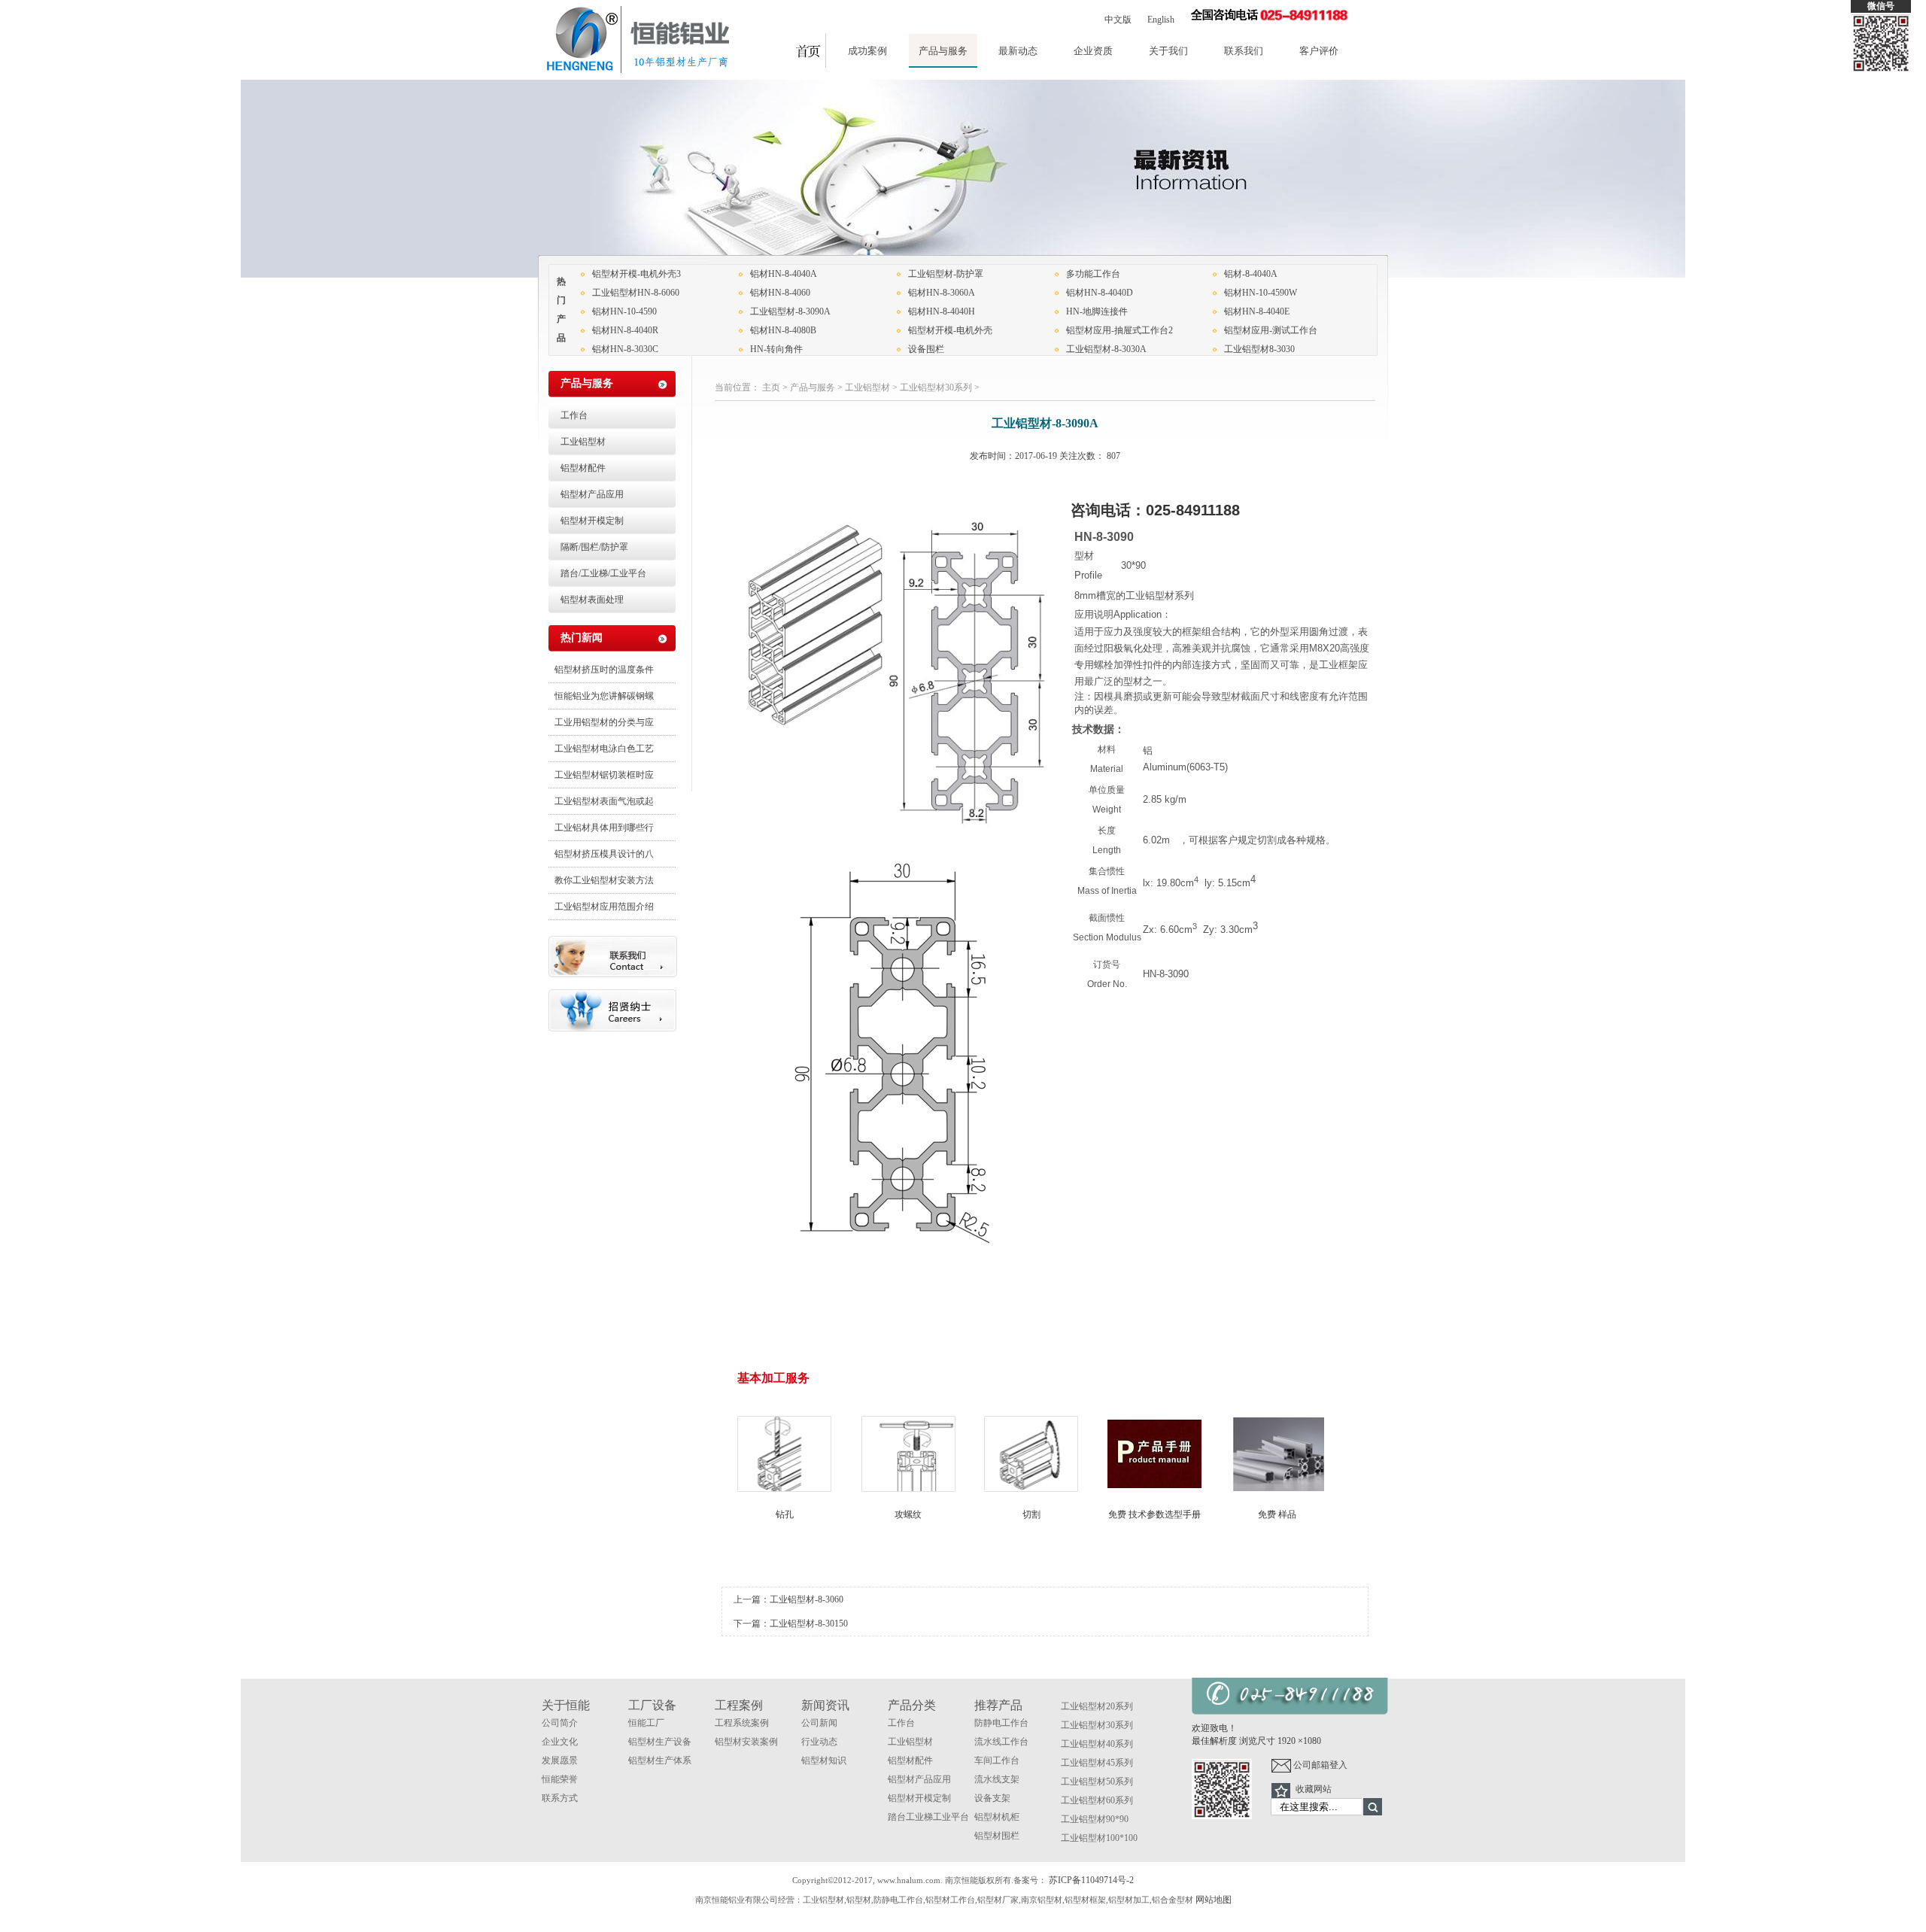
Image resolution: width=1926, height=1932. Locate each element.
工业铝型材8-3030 (1259, 349)
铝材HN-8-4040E (1257, 311)
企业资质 (1093, 51)
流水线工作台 (1001, 1742)
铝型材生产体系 (660, 1760)
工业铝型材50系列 (1097, 1782)
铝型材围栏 (997, 1836)
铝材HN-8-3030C (625, 349)
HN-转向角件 (776, 349)
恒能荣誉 (560, 1779)
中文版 (1118, 20)
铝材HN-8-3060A (942, 293)
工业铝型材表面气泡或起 (604, 801)
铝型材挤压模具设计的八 (604, 854)
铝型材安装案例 (746, 1742)
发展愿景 (560, 1760)
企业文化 (560, 1742)
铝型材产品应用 (592, 494)
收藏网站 (1314, 1789)
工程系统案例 (742, 1723)
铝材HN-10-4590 (624, 311)
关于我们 (1168, 51)
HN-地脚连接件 (1097, 311)
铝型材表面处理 (592, 600)
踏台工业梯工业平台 (928, 1817)
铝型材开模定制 (592, 521)
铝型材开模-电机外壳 (950, 330)
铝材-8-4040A (1251, 274)
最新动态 (1018, 51)
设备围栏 (926, 349)
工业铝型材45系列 (1097, 1763)
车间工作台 (997, 1760)
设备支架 (992, 1798)
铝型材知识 (824, 1760)
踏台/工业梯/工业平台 (603, 573)
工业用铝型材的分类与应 (604, 722)
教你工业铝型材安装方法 (604, 880)
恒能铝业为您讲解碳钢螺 (604, 696)
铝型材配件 (583, 468)
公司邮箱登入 (1319, 1765)
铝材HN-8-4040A (784, 274)
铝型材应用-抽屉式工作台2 (1119, 330)
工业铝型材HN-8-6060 (636, 293)
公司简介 (560, 1723)
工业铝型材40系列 (1097, 1744)
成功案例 (867, 51)
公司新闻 (819, 1723)
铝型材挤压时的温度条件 (604, 670)
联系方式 (560, 1798)
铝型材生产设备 (660, 1742)
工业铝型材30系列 (936, 387)
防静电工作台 (1001, 1723)
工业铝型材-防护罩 (946, 274)
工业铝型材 (867, 387)
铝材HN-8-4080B (783, 330)
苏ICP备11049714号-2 (1091, 1880)
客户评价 (1319, 51)
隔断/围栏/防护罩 (594, 547)
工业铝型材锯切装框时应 (604, 775)
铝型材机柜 (997, 1817)
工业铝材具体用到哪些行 (604, 828)
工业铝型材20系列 (1097, 1706)
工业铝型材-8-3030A (1106, 349)
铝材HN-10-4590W (1261, 293)
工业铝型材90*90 (1095, 1819)
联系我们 (1244, 51)
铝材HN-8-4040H (942, 311)
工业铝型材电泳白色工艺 (604, 749)
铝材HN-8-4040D (1100, 293)
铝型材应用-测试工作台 (1271, 330)
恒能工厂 (646, 1723)
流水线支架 (997, 1779)
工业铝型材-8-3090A (790, 311)
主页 (771, 387)
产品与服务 (943, 51)
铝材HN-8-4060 (780, 293)
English (1161, 20)
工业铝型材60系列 (1097, 1800)
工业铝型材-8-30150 (809, 1624)
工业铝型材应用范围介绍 (604, 907)
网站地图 (1214, 1900)
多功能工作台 (1093, 274)
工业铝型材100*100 (1099, 1838)
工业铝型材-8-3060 (807, 1599)
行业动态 (819, 1742)
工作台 (574, 415)
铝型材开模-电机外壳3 (636, 274)
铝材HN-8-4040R (625, 330)
